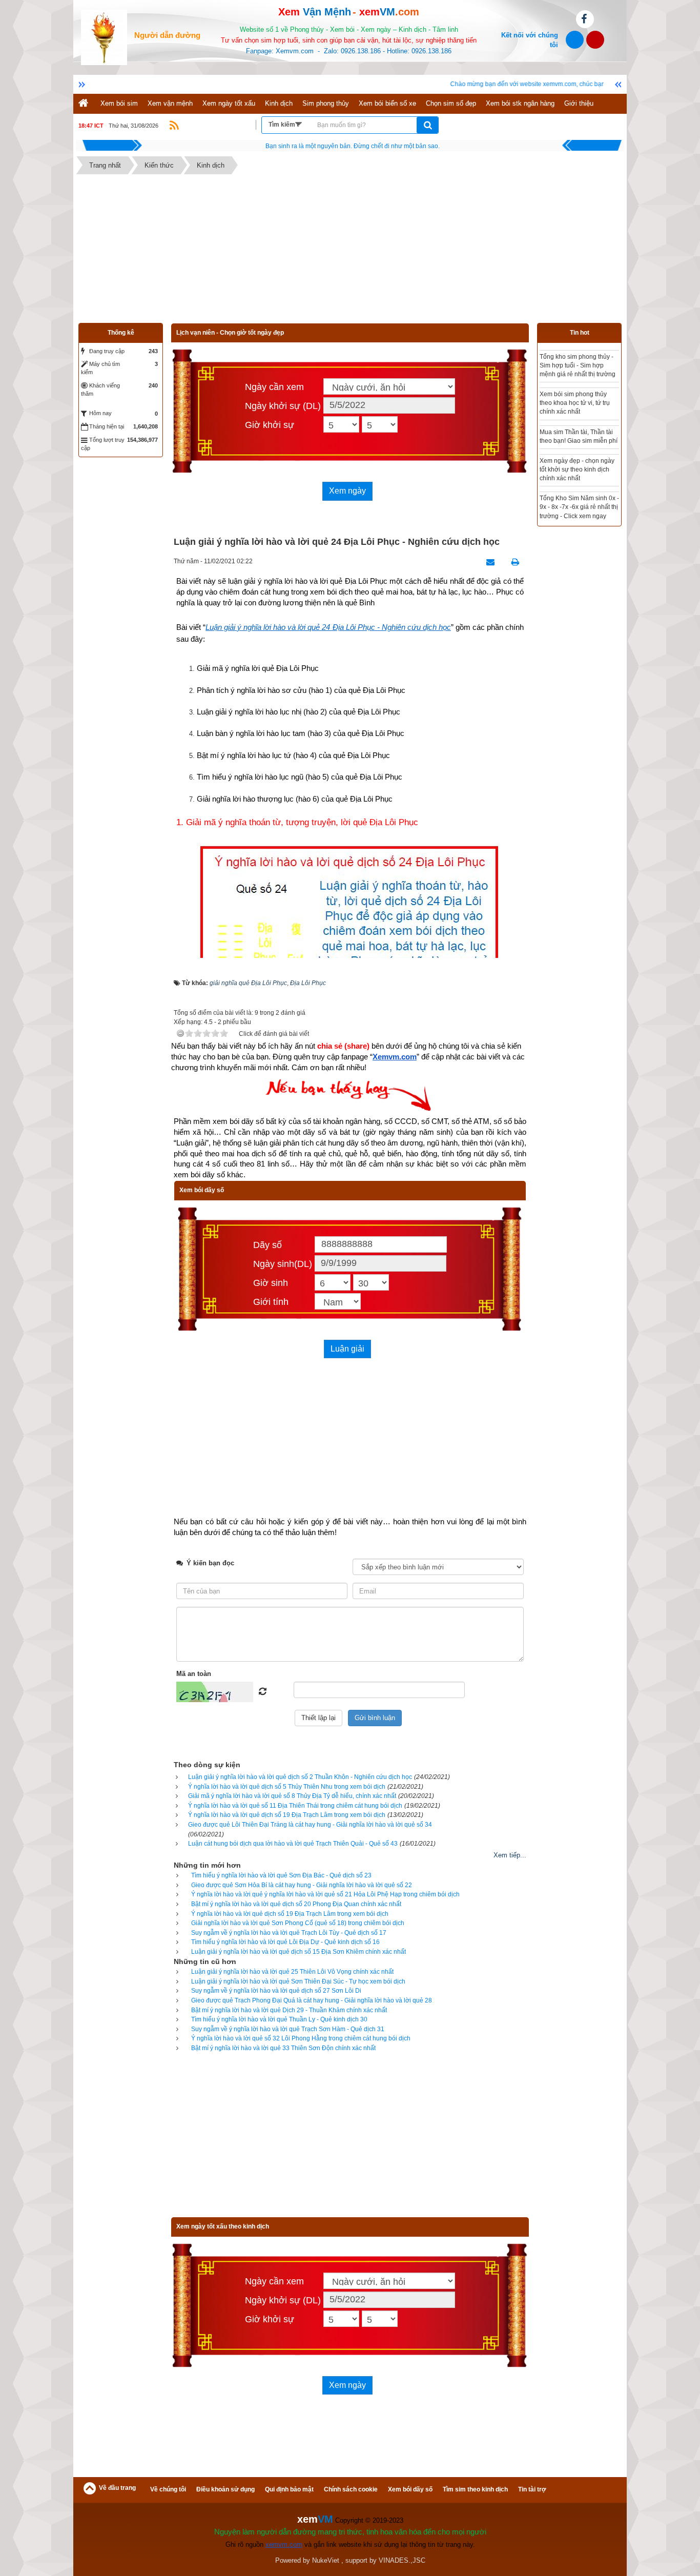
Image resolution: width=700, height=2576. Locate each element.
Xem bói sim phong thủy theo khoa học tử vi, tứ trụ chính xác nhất (575, 403)
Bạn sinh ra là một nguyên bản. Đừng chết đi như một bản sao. (353, 146)
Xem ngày (347, 491)
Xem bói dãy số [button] (410, 2489)
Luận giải (347, 1349)
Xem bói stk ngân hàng (520, 103)
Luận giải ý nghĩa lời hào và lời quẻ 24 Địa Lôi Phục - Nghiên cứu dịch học (328, 627)
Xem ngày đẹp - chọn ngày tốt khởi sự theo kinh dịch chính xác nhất (577, 469)
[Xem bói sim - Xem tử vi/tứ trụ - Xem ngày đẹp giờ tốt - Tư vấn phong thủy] (104, 37)
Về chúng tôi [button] (168, 2489)
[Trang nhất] (85, 104)
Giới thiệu (579, 103)
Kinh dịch (279, 103)
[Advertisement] (350, 251)
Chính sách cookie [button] (351, 2489)
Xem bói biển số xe (387, 103)
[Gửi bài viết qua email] (488, 562)
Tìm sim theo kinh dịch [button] (475, 2489)
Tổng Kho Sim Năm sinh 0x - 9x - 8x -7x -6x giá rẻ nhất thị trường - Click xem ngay (579, 507)
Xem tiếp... (510, 1855)
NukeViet (326, 2560)
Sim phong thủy (326, 103)
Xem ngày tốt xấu (229, 103)
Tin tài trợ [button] (532, 2489)
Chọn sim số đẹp (451, 103)
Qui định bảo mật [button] (289, 2489)
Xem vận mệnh (170, 103)
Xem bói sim (119, 103)
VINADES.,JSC (402, 2560)
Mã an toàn (194, 1674)
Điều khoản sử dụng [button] (225, 2489)
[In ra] (512, 562)
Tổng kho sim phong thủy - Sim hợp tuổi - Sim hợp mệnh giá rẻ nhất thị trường (578, 365)
